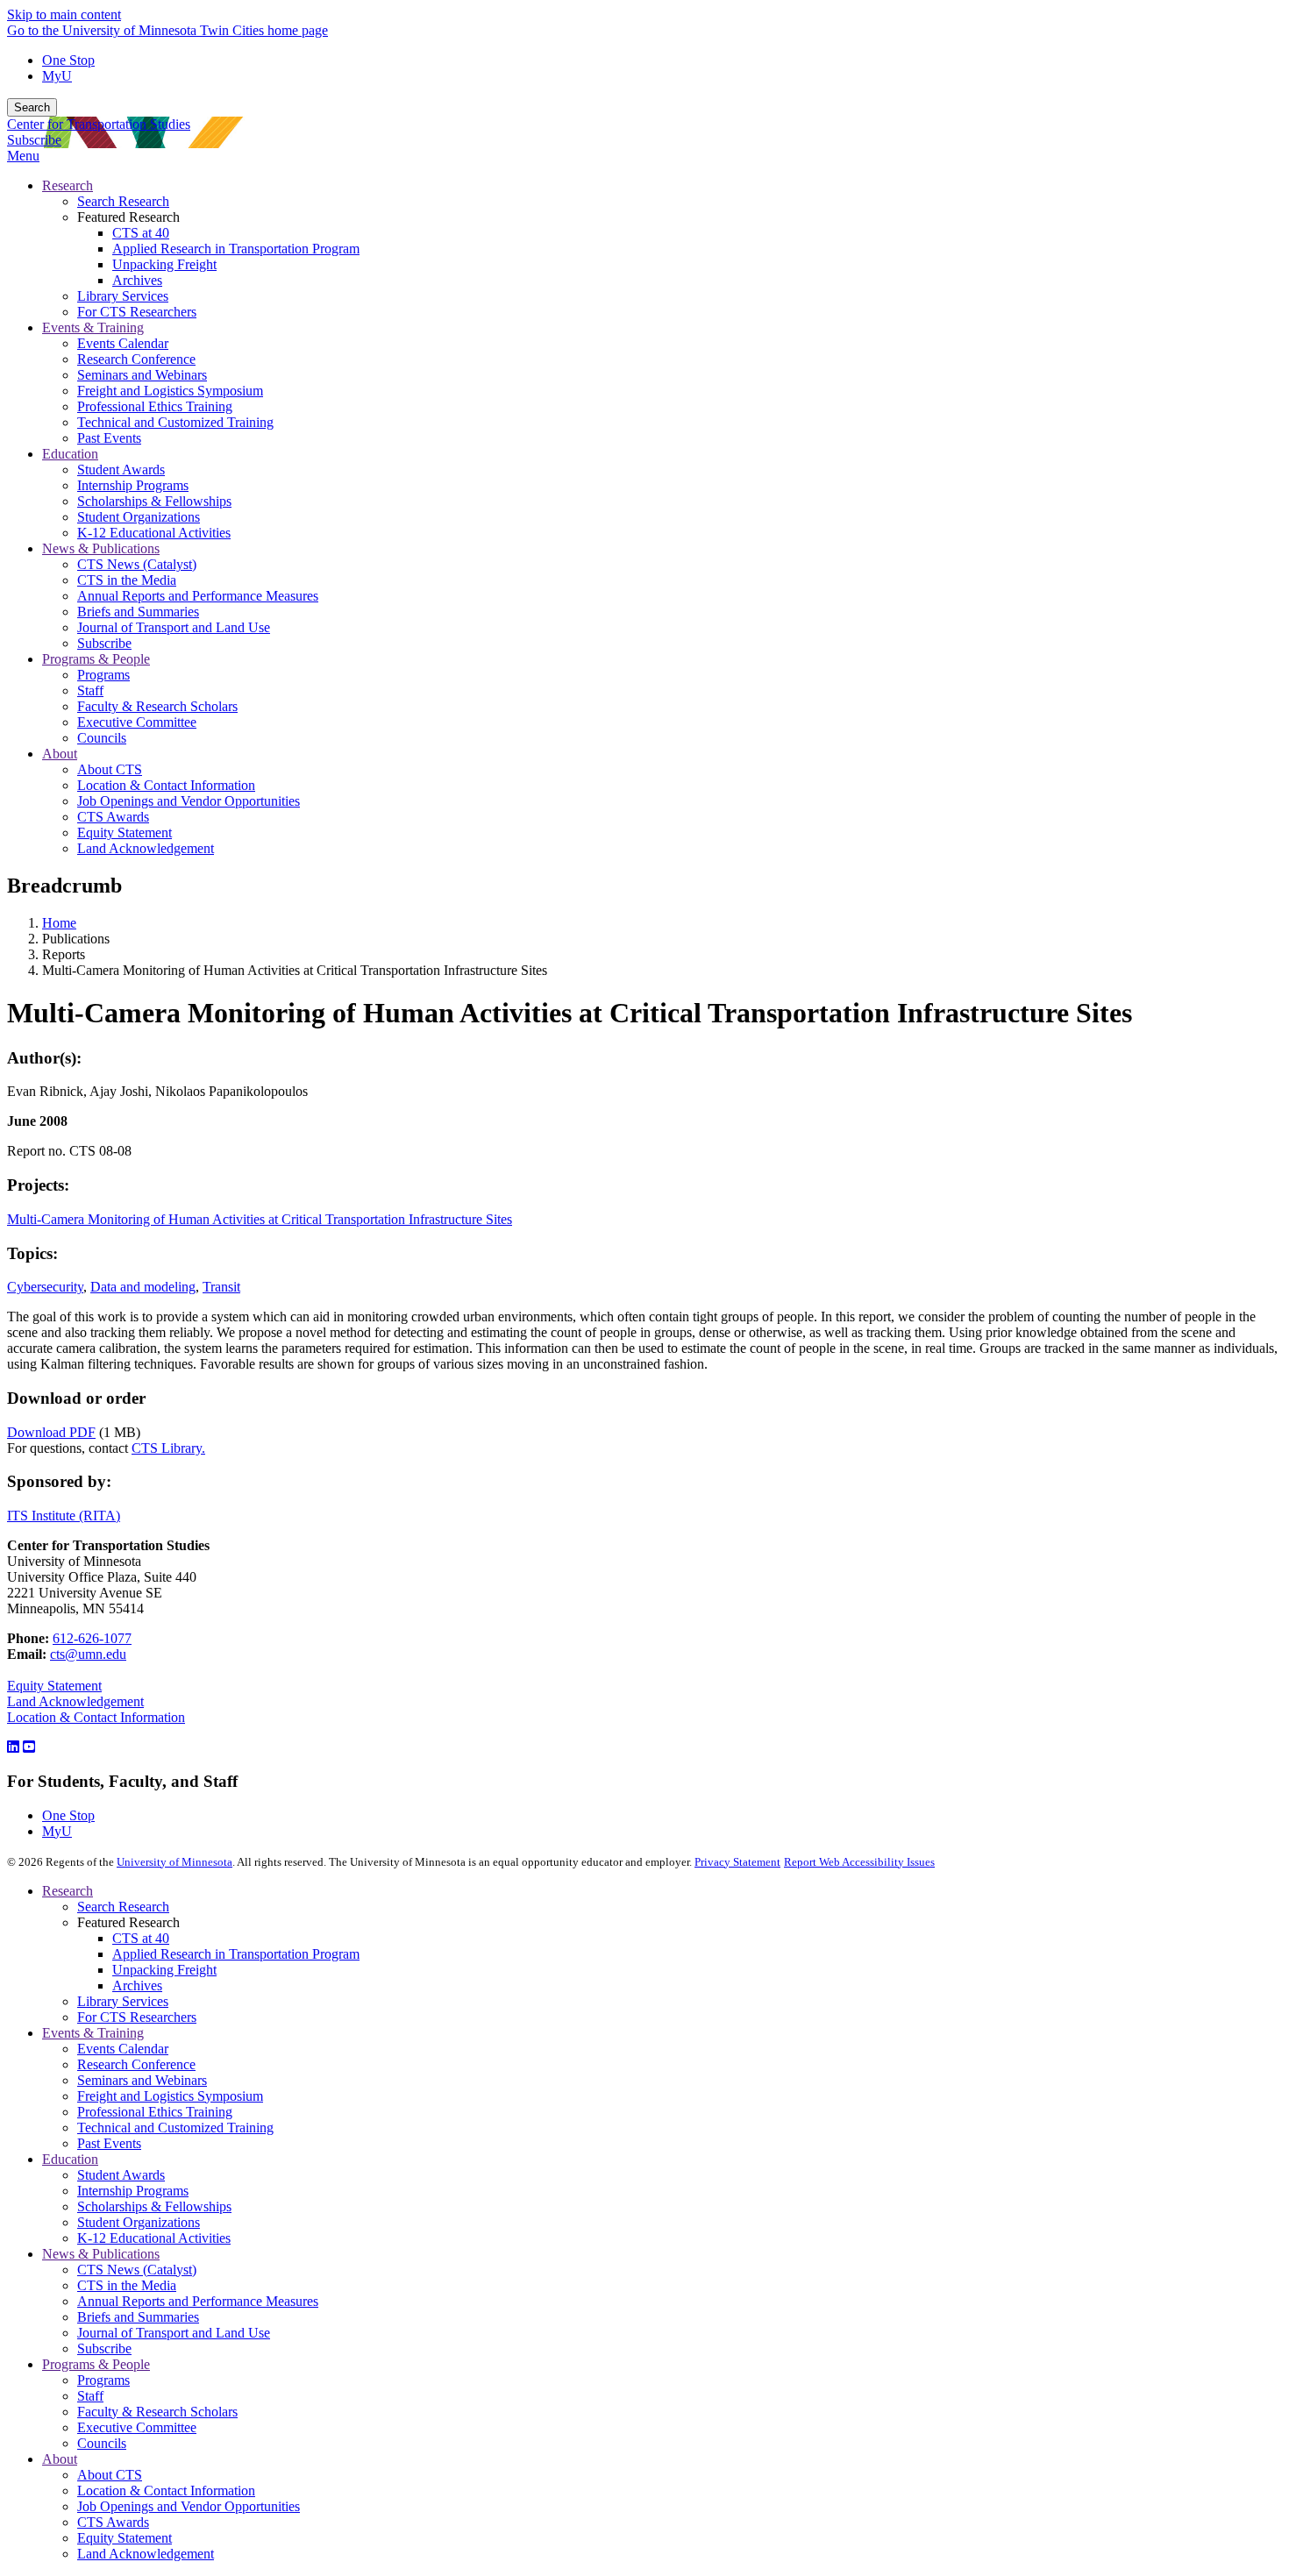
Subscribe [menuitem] (104, 643)
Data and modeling (143, 1287)
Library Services (123, 2001)
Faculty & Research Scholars (157, 2412)
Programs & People (96, 2364)
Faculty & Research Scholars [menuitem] (157, 706)
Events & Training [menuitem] (93, 327)
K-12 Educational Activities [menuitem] (154, 533)
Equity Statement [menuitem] (125, 833)
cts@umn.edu (88, 1654)
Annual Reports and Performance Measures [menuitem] (198, 596)
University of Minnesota (174, 1862)
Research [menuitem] (68, 185)
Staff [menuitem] (90, 690)
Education (70, 2159)
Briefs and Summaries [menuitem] (138, 612)
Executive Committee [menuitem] (137, 722)
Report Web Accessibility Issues (859, 1862)
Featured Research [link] (128, 217)
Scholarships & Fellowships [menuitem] (154, 501)
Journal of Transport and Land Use (174, 2333)
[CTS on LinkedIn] (13, 1747)
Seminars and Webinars (142, 2080)
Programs (103, 2380)
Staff (90, 2396)
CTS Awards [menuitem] (113, 817)
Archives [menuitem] (137, 280)
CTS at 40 (141, 1938)
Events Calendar (123, 2049)
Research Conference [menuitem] (136, 359)
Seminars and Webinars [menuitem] (142, 375)
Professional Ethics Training (155, 2112)
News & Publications (101, 2254)
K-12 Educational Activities (154, 2238)
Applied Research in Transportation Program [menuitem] (236, 249)
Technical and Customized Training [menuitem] (175, 422)
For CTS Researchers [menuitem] (137, 312)
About (60, 2459)
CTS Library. (168, 1448)
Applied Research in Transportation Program (236, 1954)
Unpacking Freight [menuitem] (164, 264)
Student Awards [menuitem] (121, 470)
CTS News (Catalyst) (137, 2270)
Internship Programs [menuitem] (133, 485)
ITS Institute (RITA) (64, 1516)
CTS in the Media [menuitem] (127, 580)
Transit (221, 1287)
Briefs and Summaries (138, 2317)
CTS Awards (113, 2522)
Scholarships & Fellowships (154, 2206)
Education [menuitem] (70, 454)
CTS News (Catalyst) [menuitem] (137, 564)
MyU (57, 76)
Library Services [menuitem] (123, 296)
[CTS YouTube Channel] (29, 1747)
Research (68, 1891)
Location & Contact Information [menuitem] (166, 785)
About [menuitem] (60, 754)
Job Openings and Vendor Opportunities (189, 2506)
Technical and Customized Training (175, 2128)
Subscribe (34, 140)
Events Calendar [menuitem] (123, 343)
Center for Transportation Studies (99, 124)
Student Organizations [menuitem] (139, 517)
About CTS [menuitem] (110, 769)
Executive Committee (137, 2427)
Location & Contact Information (96, 1717)
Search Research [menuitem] (123, 201)
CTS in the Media (127, 2285)
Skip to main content (64, 14)
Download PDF (51, 1432)
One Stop (68, 60)
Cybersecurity (45, 1287)
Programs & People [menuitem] (96, 659)
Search (32, 107)
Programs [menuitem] (103, 675)
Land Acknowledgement (75, 1701)
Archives (137, 1985)
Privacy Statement (737, 1862)
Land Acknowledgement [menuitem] (146, 848)
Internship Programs (133, 2191)
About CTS (110, 2475)
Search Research (123, 1907)
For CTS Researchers (137, 2017)
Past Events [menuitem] (109, 438)
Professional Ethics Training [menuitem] (155, 406)
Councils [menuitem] (102, 738)
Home (59, 923)
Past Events (109, 2143)
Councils (102, 2443)
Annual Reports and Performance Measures (198, 2301)
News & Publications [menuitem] (101, 548)
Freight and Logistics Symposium (170, 2096)
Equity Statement (54, 1686)
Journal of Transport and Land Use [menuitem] (174, 627)
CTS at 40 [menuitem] (141, 233)
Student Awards (121, 2175)
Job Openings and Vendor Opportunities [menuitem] (189, 801)
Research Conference (136, 2064)
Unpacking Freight (164, 1970)
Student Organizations (139, 2222)
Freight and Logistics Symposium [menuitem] (170, 391)
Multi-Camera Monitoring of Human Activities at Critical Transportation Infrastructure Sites (260, 1219)
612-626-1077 (92, 1638)
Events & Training (93, 2033)
